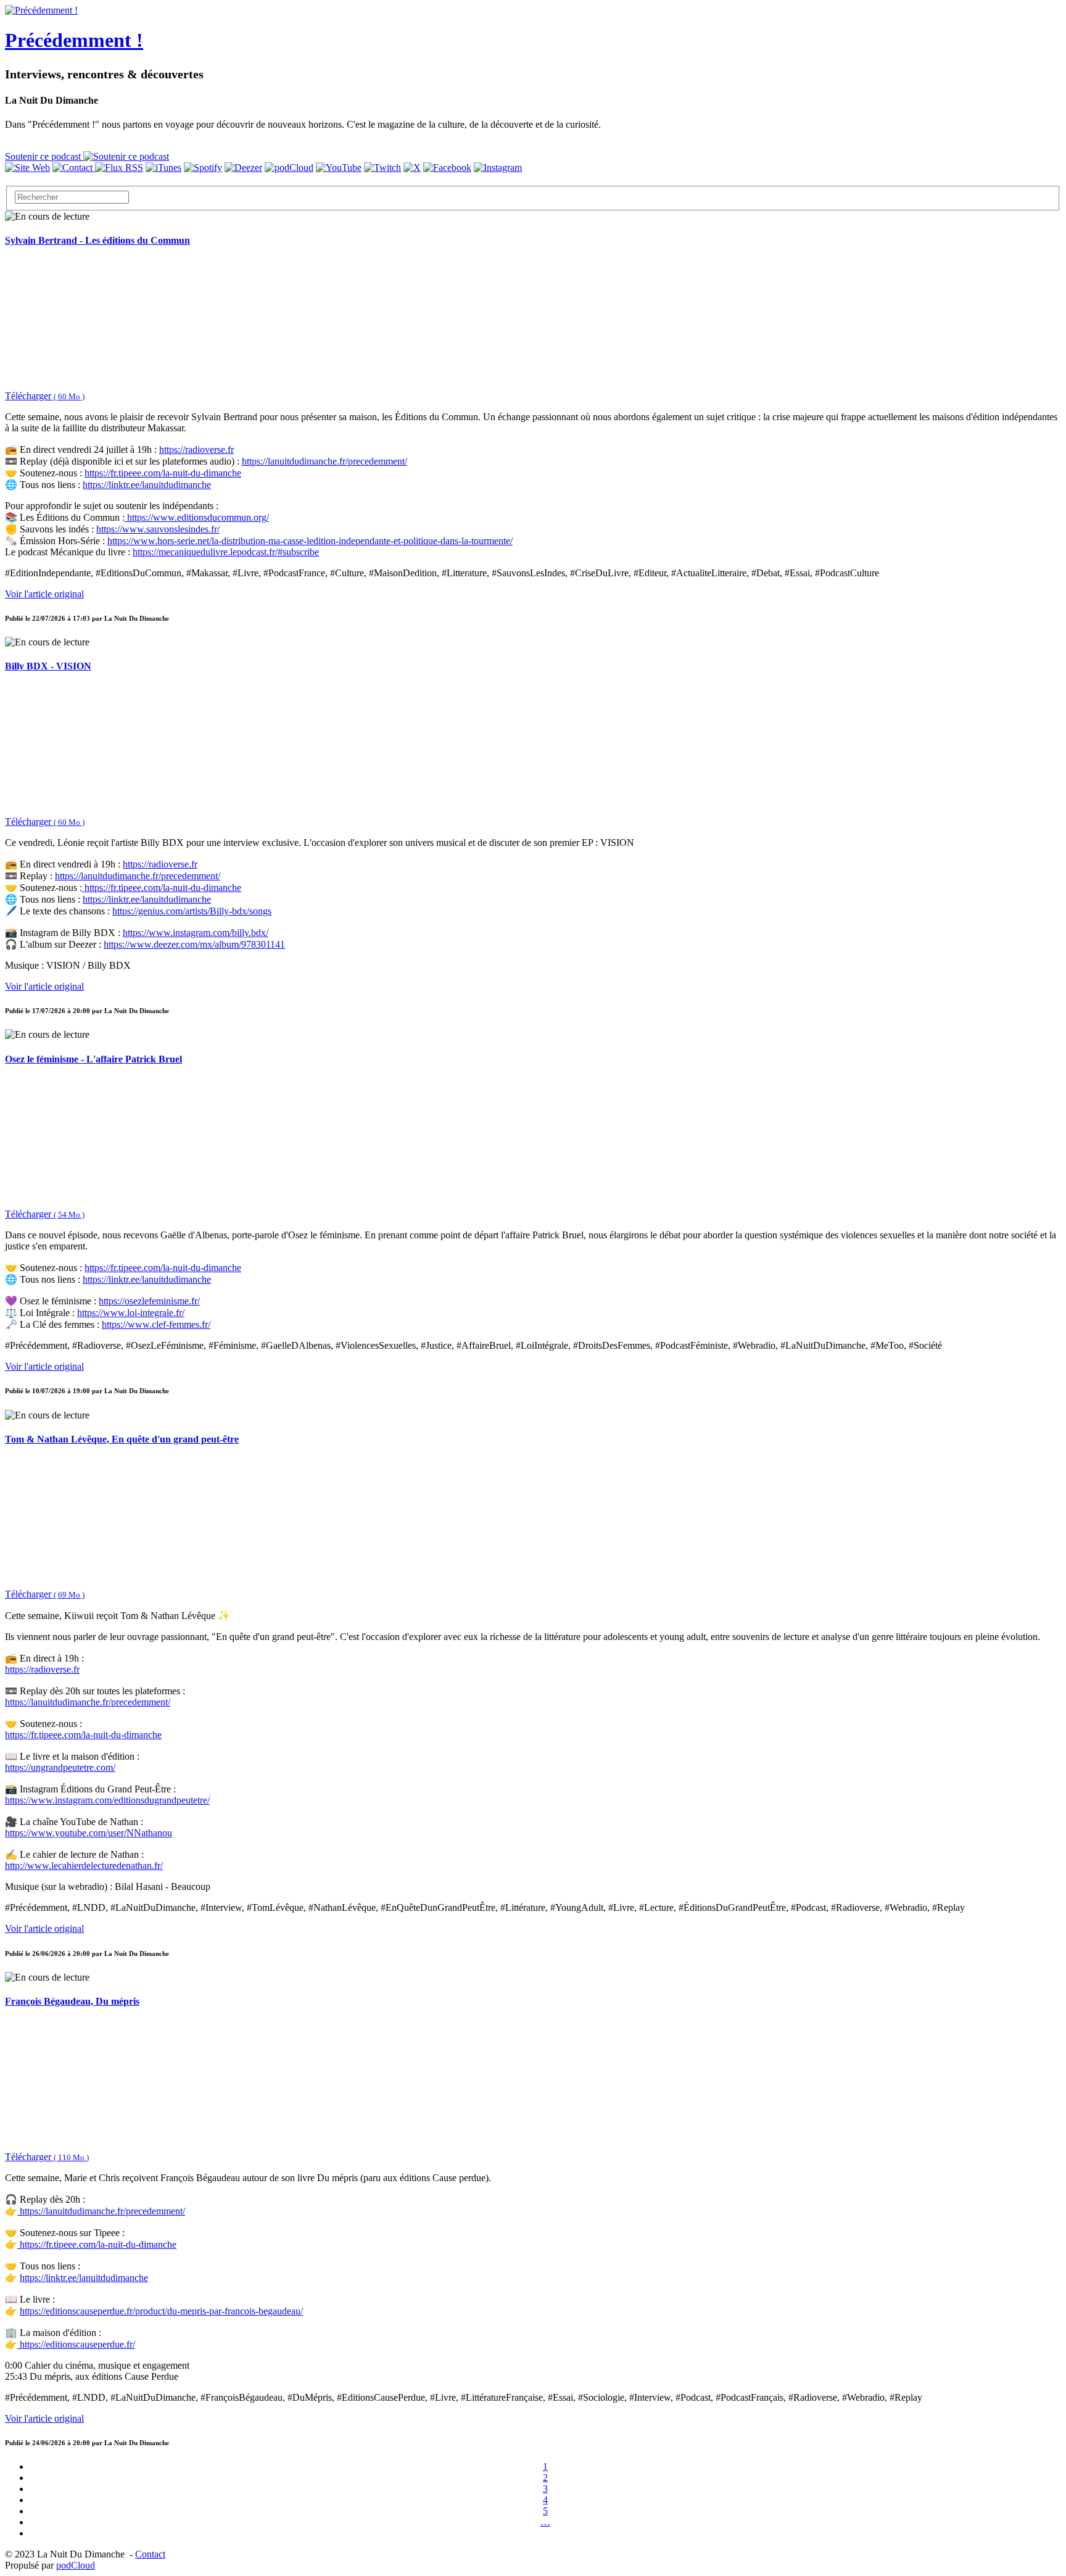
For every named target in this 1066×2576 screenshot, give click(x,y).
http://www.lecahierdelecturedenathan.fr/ (84, 1866)
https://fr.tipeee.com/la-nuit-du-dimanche (163, 473)
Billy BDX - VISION (48, 666)
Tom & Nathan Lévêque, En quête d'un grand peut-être (122, 1439)
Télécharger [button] (45, 396)
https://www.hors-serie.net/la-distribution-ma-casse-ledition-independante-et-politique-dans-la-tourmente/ (310, 541)
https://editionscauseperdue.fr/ (76, 2344)
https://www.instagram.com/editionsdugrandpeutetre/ (107, 1800)
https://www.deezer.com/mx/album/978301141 (194, 944)
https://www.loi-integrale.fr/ (131, 1313)
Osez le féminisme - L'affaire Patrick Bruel (93, 1059)
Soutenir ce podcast (44, 156)
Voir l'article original (44, 594)
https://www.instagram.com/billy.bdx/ (196, 933)
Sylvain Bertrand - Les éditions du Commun (97, 240)
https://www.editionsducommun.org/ (197, 517)
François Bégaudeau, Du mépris (72, 2001)
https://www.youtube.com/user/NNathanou (89, 1833)
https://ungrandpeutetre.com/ (60, 1767)
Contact (150, 2554)
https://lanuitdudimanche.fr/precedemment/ (324, 461)
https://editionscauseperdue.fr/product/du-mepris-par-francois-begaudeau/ (161, 2311)
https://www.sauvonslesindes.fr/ (158, 529)
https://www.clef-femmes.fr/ (156, 1324)
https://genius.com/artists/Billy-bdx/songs (192, 911)
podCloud (76, 2565)
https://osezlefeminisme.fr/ (149, 1301)
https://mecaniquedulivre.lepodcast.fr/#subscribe (226, 552)
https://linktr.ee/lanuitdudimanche (147, 485)
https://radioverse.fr (196, 449)
